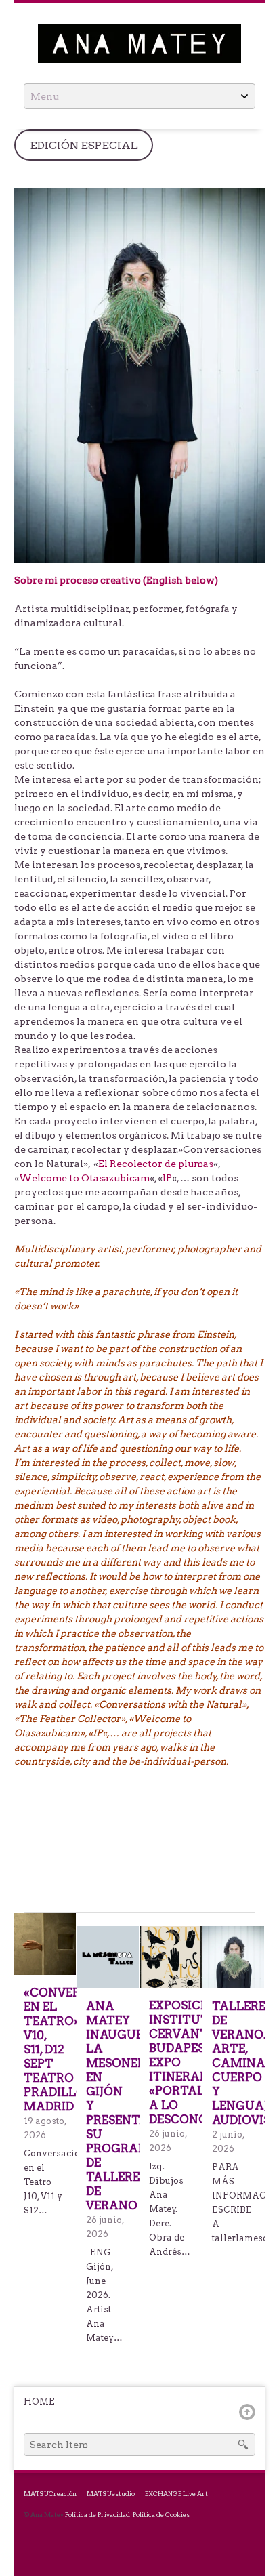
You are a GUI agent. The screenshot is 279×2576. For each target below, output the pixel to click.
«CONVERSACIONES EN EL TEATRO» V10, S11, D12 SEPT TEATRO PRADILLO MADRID (45, 2049)
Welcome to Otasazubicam (84, 1178)
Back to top (247, 2412)
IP (167, 1178)
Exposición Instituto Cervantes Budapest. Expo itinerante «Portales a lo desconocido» (171, 2062)
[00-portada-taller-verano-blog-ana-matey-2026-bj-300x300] (234, 1957)
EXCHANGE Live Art (176, 2494)
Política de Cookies (161, 2515)
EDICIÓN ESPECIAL (84, 145)
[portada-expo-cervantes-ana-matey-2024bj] (171, 1957)
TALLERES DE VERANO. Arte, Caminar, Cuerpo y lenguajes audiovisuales (234, 2063)
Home (39, 2401)
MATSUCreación (50, 2494)
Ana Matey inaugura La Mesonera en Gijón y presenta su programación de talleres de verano (108, 2106)
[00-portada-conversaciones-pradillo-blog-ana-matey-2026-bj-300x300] (45, 1943)
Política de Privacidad (98, 2515)
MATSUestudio (111, 2494)
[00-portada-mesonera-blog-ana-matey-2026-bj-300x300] (108, 1957)
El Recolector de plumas (156, 1164)
